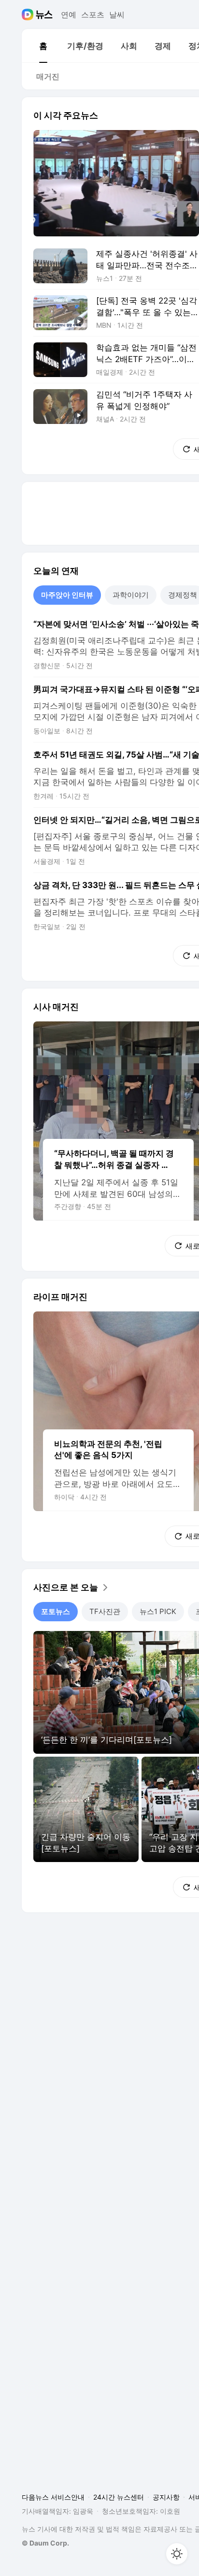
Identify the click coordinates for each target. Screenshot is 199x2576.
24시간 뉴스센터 (119, 2497)
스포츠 (93, 15)
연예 (69, 15)
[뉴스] (44, 15)
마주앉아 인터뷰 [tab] (67, 595)
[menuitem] (43, 46)
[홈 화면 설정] (177, 2554)
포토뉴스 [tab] (56, 1611)
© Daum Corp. (45, 2543)
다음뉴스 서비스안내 (53, 2497)
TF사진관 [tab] (105, 1611)
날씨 (117, 15)
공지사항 (166, 2497)
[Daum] (29, 15)
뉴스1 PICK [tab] (158, 1611)
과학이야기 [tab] (131, 595)
